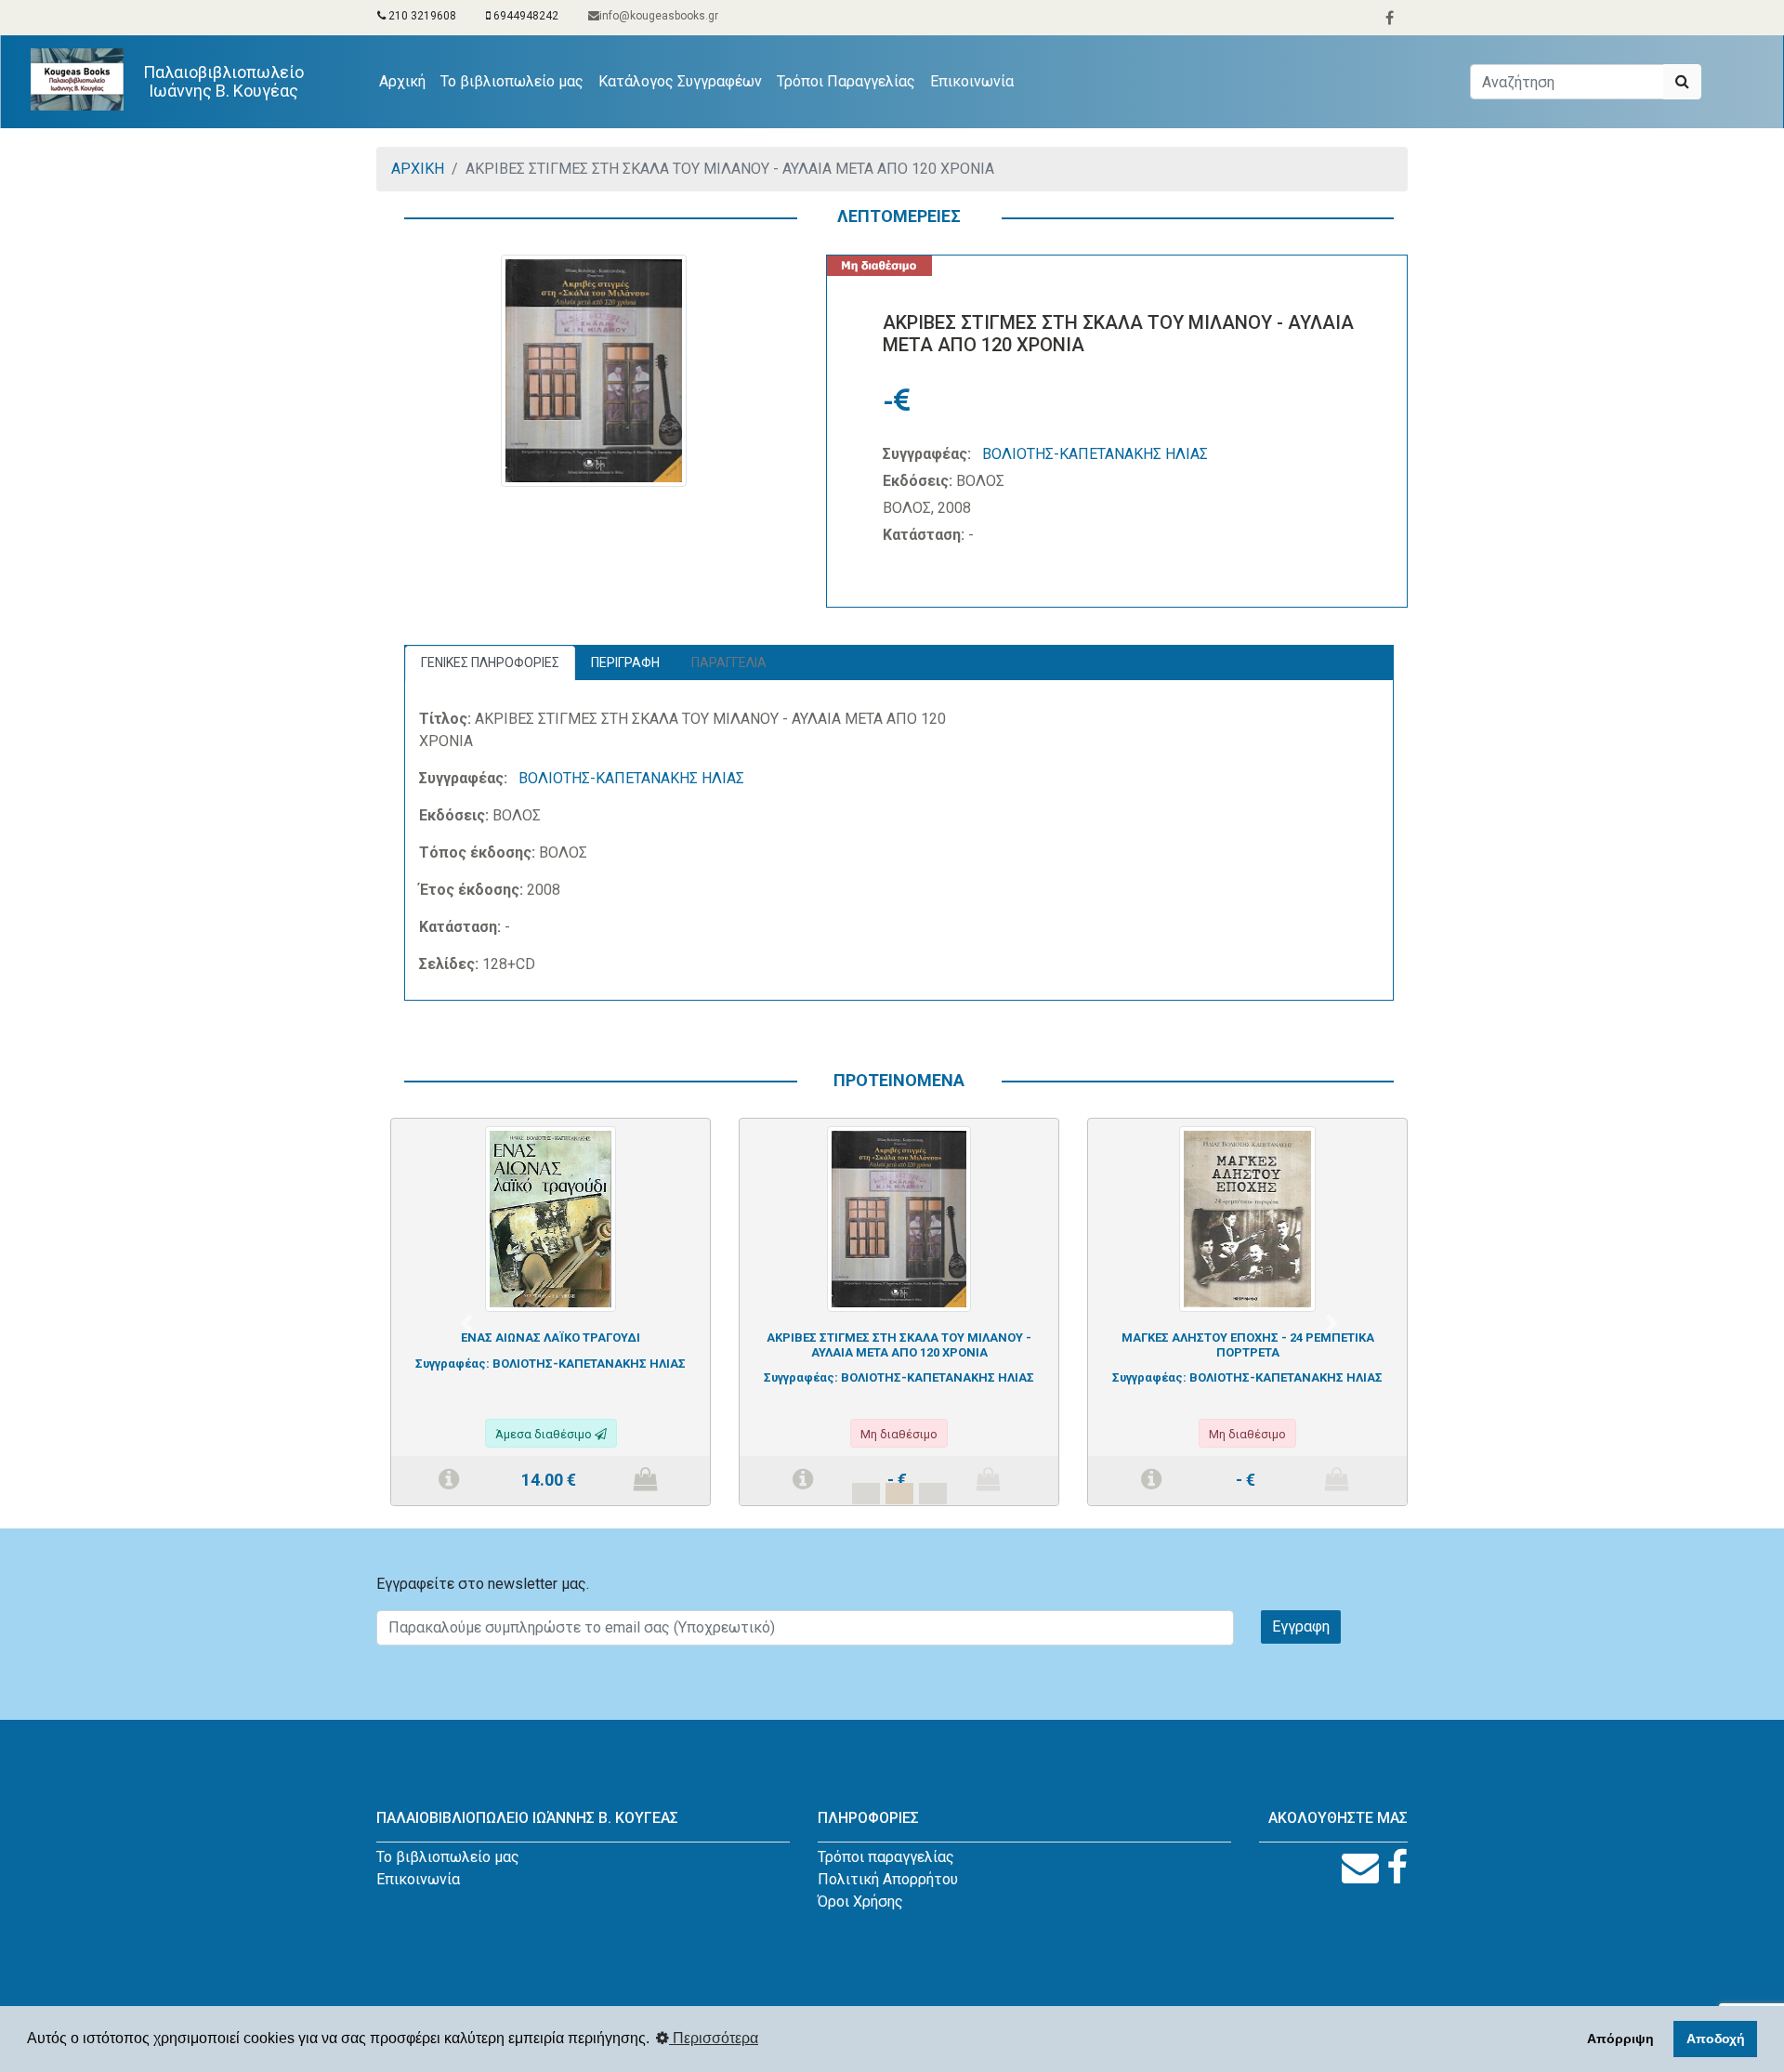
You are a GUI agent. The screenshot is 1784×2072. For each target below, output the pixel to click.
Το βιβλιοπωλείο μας (512, 81)
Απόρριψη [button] (1620, 2039)
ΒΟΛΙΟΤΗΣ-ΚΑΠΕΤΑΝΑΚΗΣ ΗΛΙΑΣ (1095, 454)
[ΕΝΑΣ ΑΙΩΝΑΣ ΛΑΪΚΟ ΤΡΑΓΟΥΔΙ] (551, 1218)
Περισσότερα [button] (714, 2038)
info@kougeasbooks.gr (659, 16)
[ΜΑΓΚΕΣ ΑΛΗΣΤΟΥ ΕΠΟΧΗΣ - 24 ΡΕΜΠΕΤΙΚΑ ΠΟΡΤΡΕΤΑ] (1247, 1218)
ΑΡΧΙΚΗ (418, 169)
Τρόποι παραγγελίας (886, 1857)
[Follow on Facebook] (1397, 1868)
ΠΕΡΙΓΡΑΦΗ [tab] (625, 662)
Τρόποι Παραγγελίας (846, 81)
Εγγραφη (1301, 1626)
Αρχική (406, 81)
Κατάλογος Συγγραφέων (680, 81)
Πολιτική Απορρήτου (888, 1879)
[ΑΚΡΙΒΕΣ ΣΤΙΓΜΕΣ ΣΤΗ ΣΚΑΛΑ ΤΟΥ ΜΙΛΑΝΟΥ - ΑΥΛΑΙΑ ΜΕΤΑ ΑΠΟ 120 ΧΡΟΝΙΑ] (899, 1218)
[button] (466, 1323)
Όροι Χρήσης (860, 1902)
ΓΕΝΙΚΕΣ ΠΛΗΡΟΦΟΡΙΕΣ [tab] (490, 662)
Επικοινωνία (972, 81)
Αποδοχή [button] (1716, 2039)
